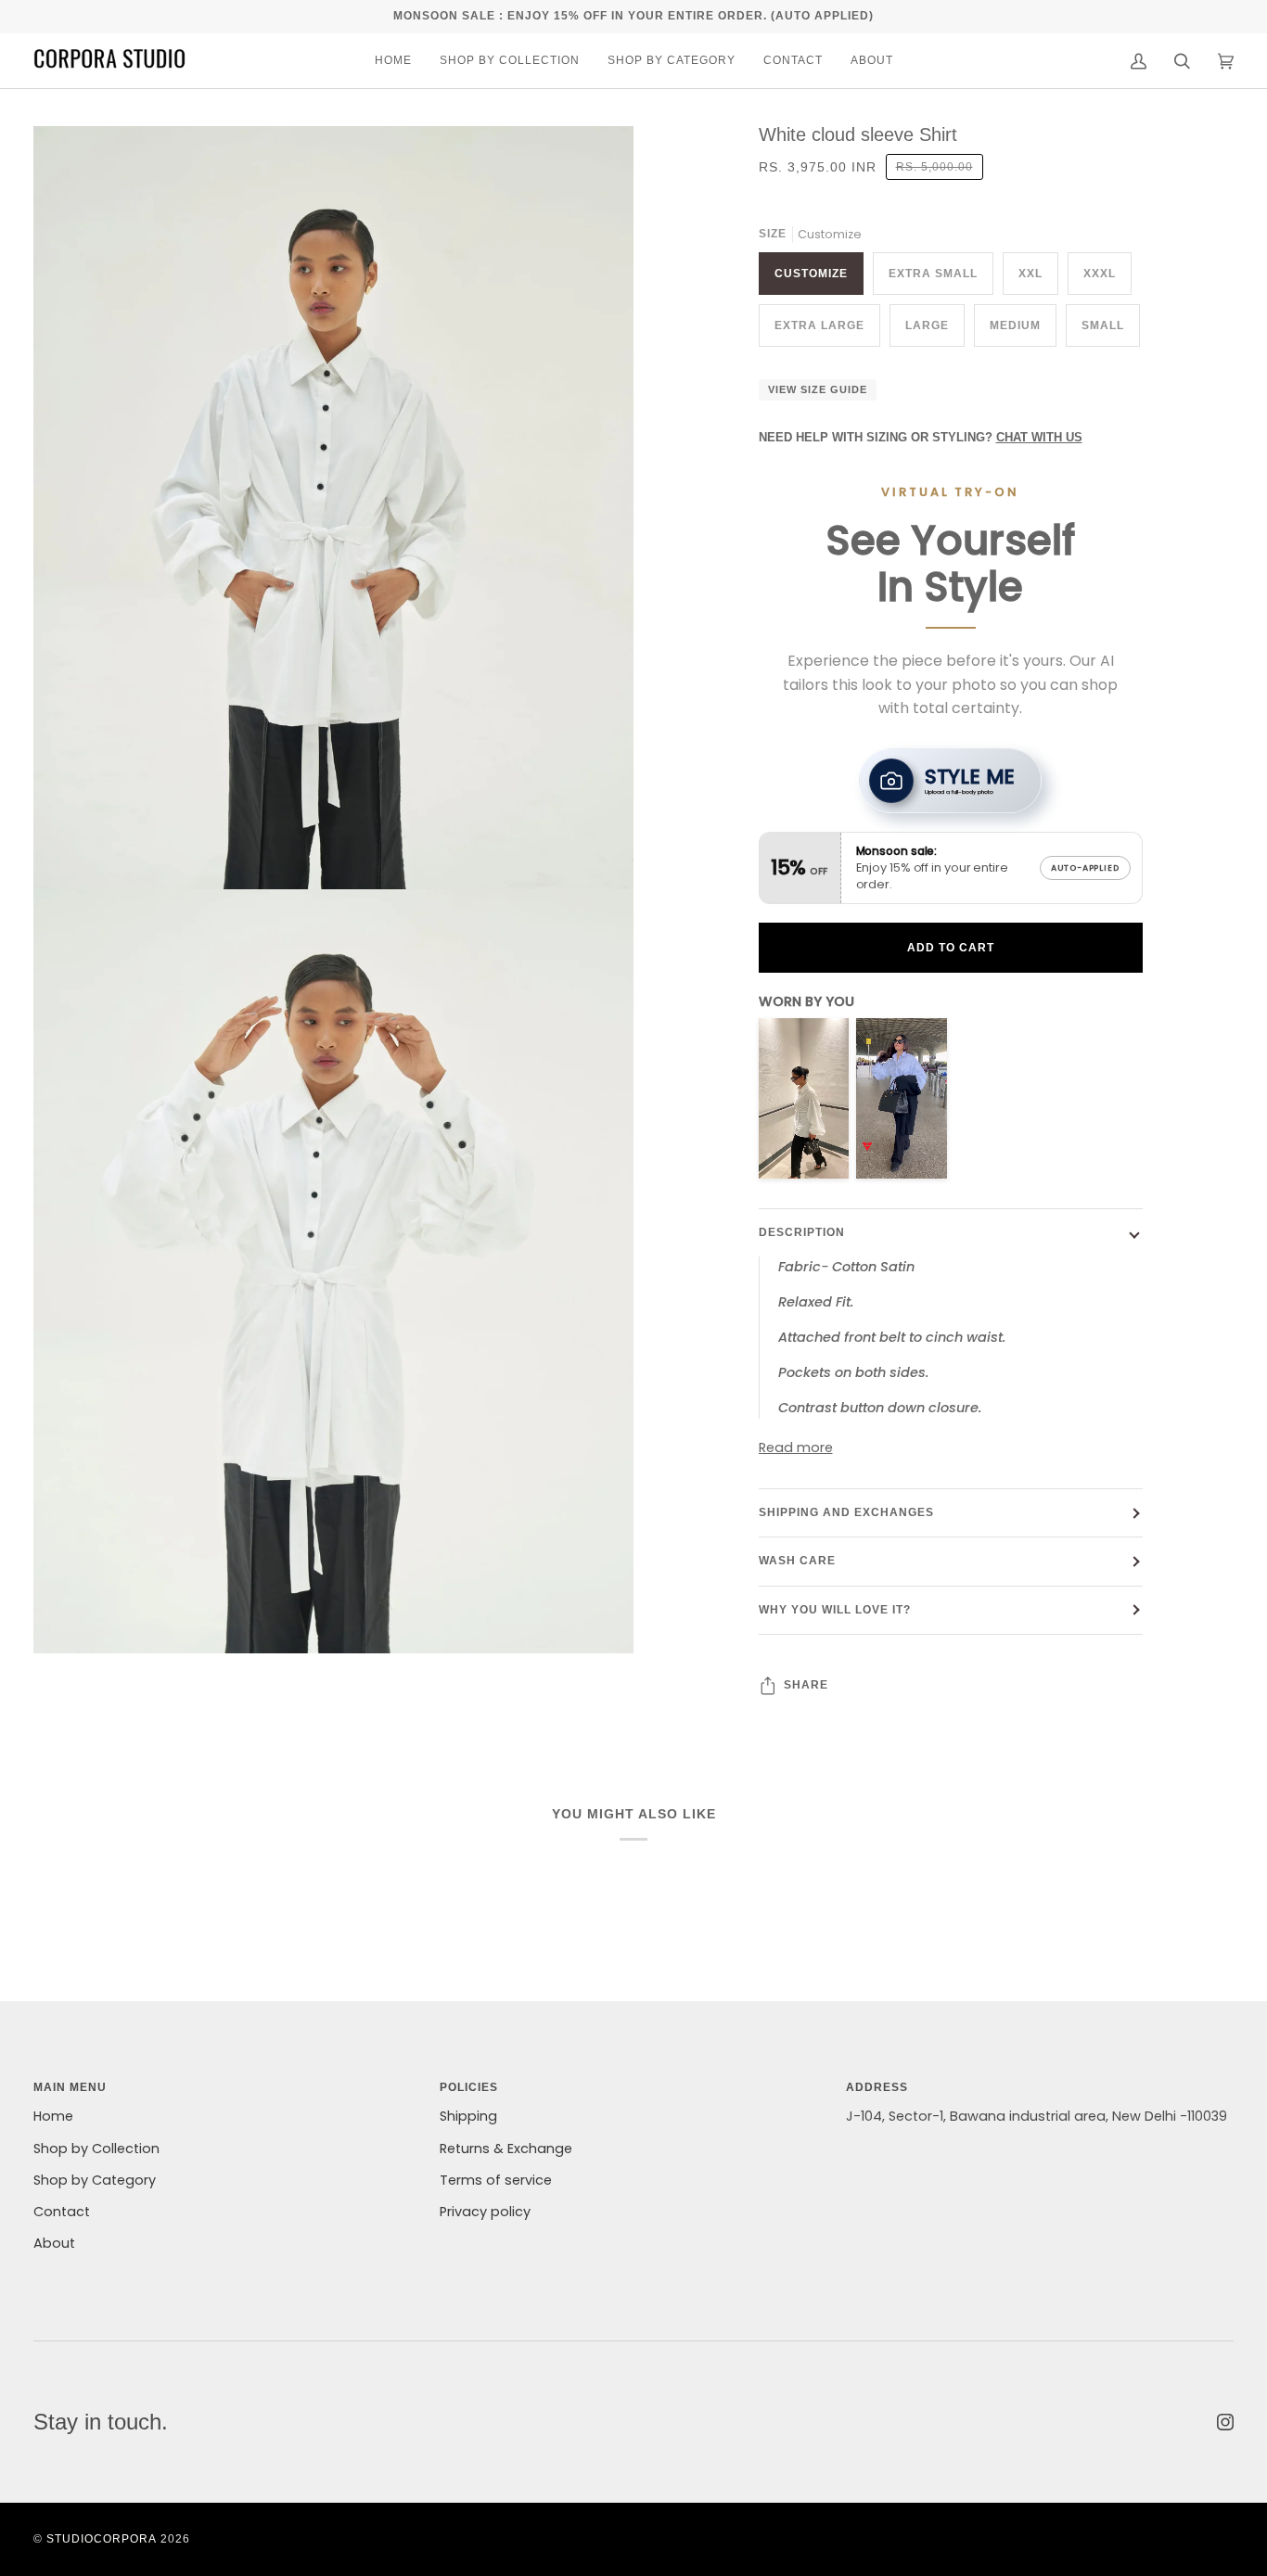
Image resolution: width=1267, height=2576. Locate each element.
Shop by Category (95, 2180)
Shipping (468, 2116)
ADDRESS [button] (877, 2087)
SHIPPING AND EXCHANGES (846, 1512)
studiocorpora (102, 2539)
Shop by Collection (96, 2149)
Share (806, 1685)
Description (802, 1232)
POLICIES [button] (469, 2087)
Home (53, 2116)
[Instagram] (1225, 2422)
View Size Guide (818, 389)
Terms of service (496, 2180)
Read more (796, 1447)
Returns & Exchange (506, 2149)
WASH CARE (797, 1561)
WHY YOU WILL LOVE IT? (835, 1610)
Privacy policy (485, 2212)
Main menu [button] (70, 2087)
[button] (510, 61)
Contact (62, 2212)
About (54, 2243)
